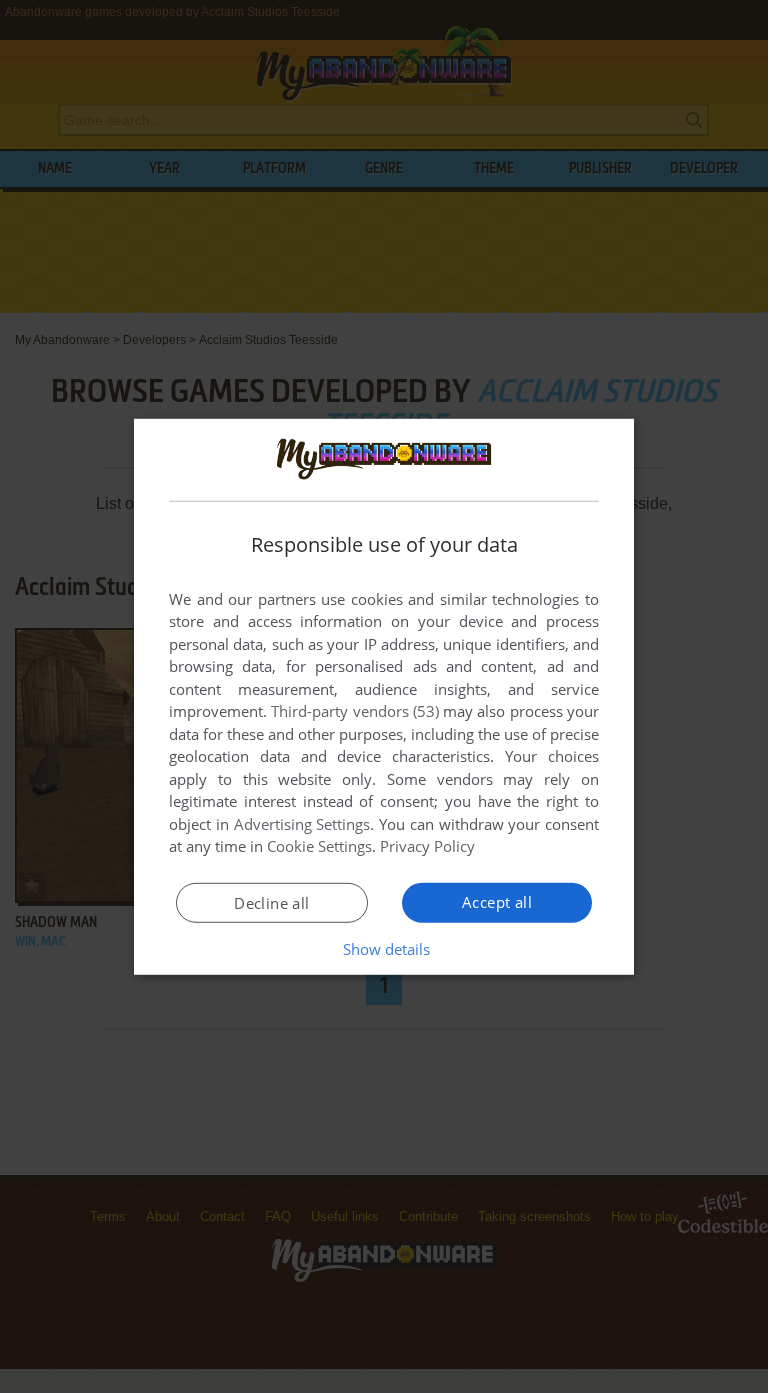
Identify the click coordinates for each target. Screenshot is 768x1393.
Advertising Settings (302, 824)
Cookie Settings (319, 846)
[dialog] (384, 696)
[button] (384, 949)
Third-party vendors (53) (355, 711)
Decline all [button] (271, 903)
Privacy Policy (427, 846)
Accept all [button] (497, 902)
